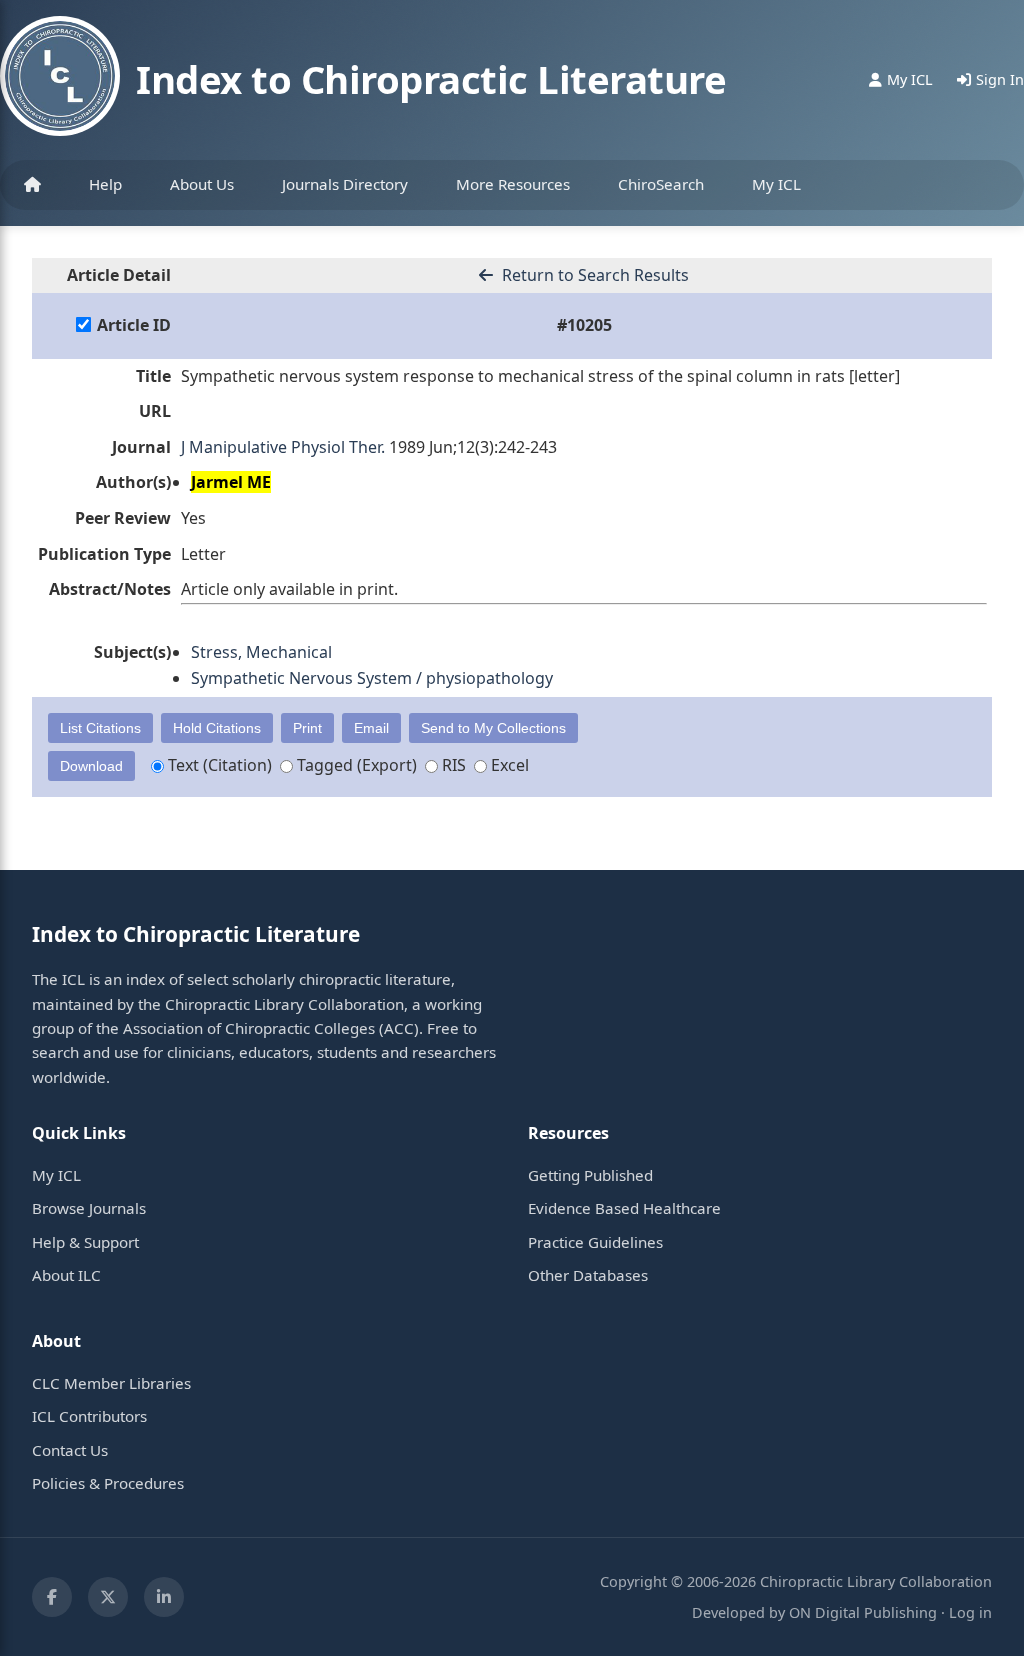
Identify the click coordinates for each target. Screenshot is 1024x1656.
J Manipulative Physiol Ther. (283, 447)
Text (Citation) (218, 765)
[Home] (32, 185)
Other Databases (588, 1275)
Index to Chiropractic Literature (431, 79)
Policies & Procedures (108, 1483)
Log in (970, 1612)
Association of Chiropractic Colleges (249, 1028)
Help (105, 184)
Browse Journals (89, 1208)
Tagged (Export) (355, 765)
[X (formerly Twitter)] (108, 1597)
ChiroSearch (661, 184)
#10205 (584, 325)
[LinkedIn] (164, 1597)
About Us (202, 184)
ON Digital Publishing (863, 1612)
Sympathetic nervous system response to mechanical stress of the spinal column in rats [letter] (540, 376)
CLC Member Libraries (111, 1383)
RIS (452, 765)
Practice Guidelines (595, 1242)
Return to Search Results (593, 275)
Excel (508, 765)
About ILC (66, 1275)
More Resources (513, 184)
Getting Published (590, 1175)
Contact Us (70, 1450)
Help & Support (85, 1242)
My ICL (776, 184)
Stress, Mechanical (261, 652)
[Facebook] (52, 1597)
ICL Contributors (89, 1416)
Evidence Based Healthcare (624, 1208)
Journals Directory (345, 184)
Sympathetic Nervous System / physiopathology (372, 678)
